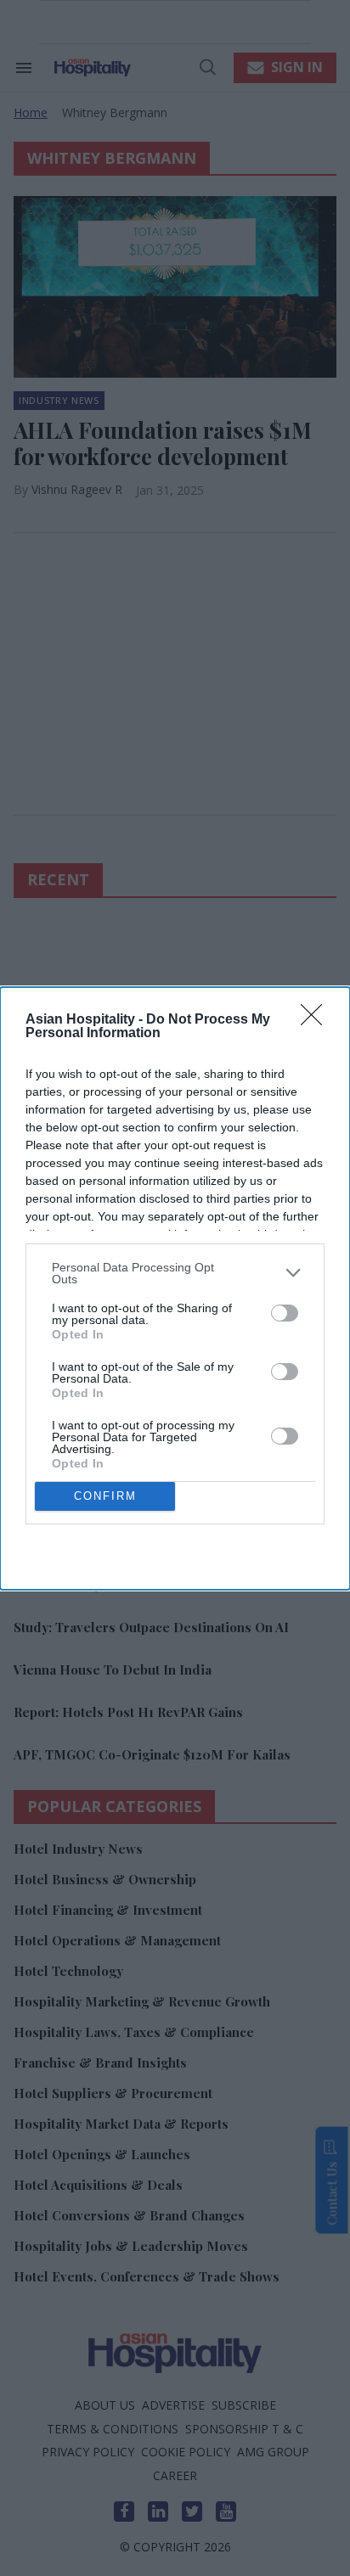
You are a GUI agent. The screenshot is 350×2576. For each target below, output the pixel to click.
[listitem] (175, 1273)
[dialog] (175, 1288)
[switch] (285, 1313)
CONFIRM (105, 1496)
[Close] (317, 1020)
